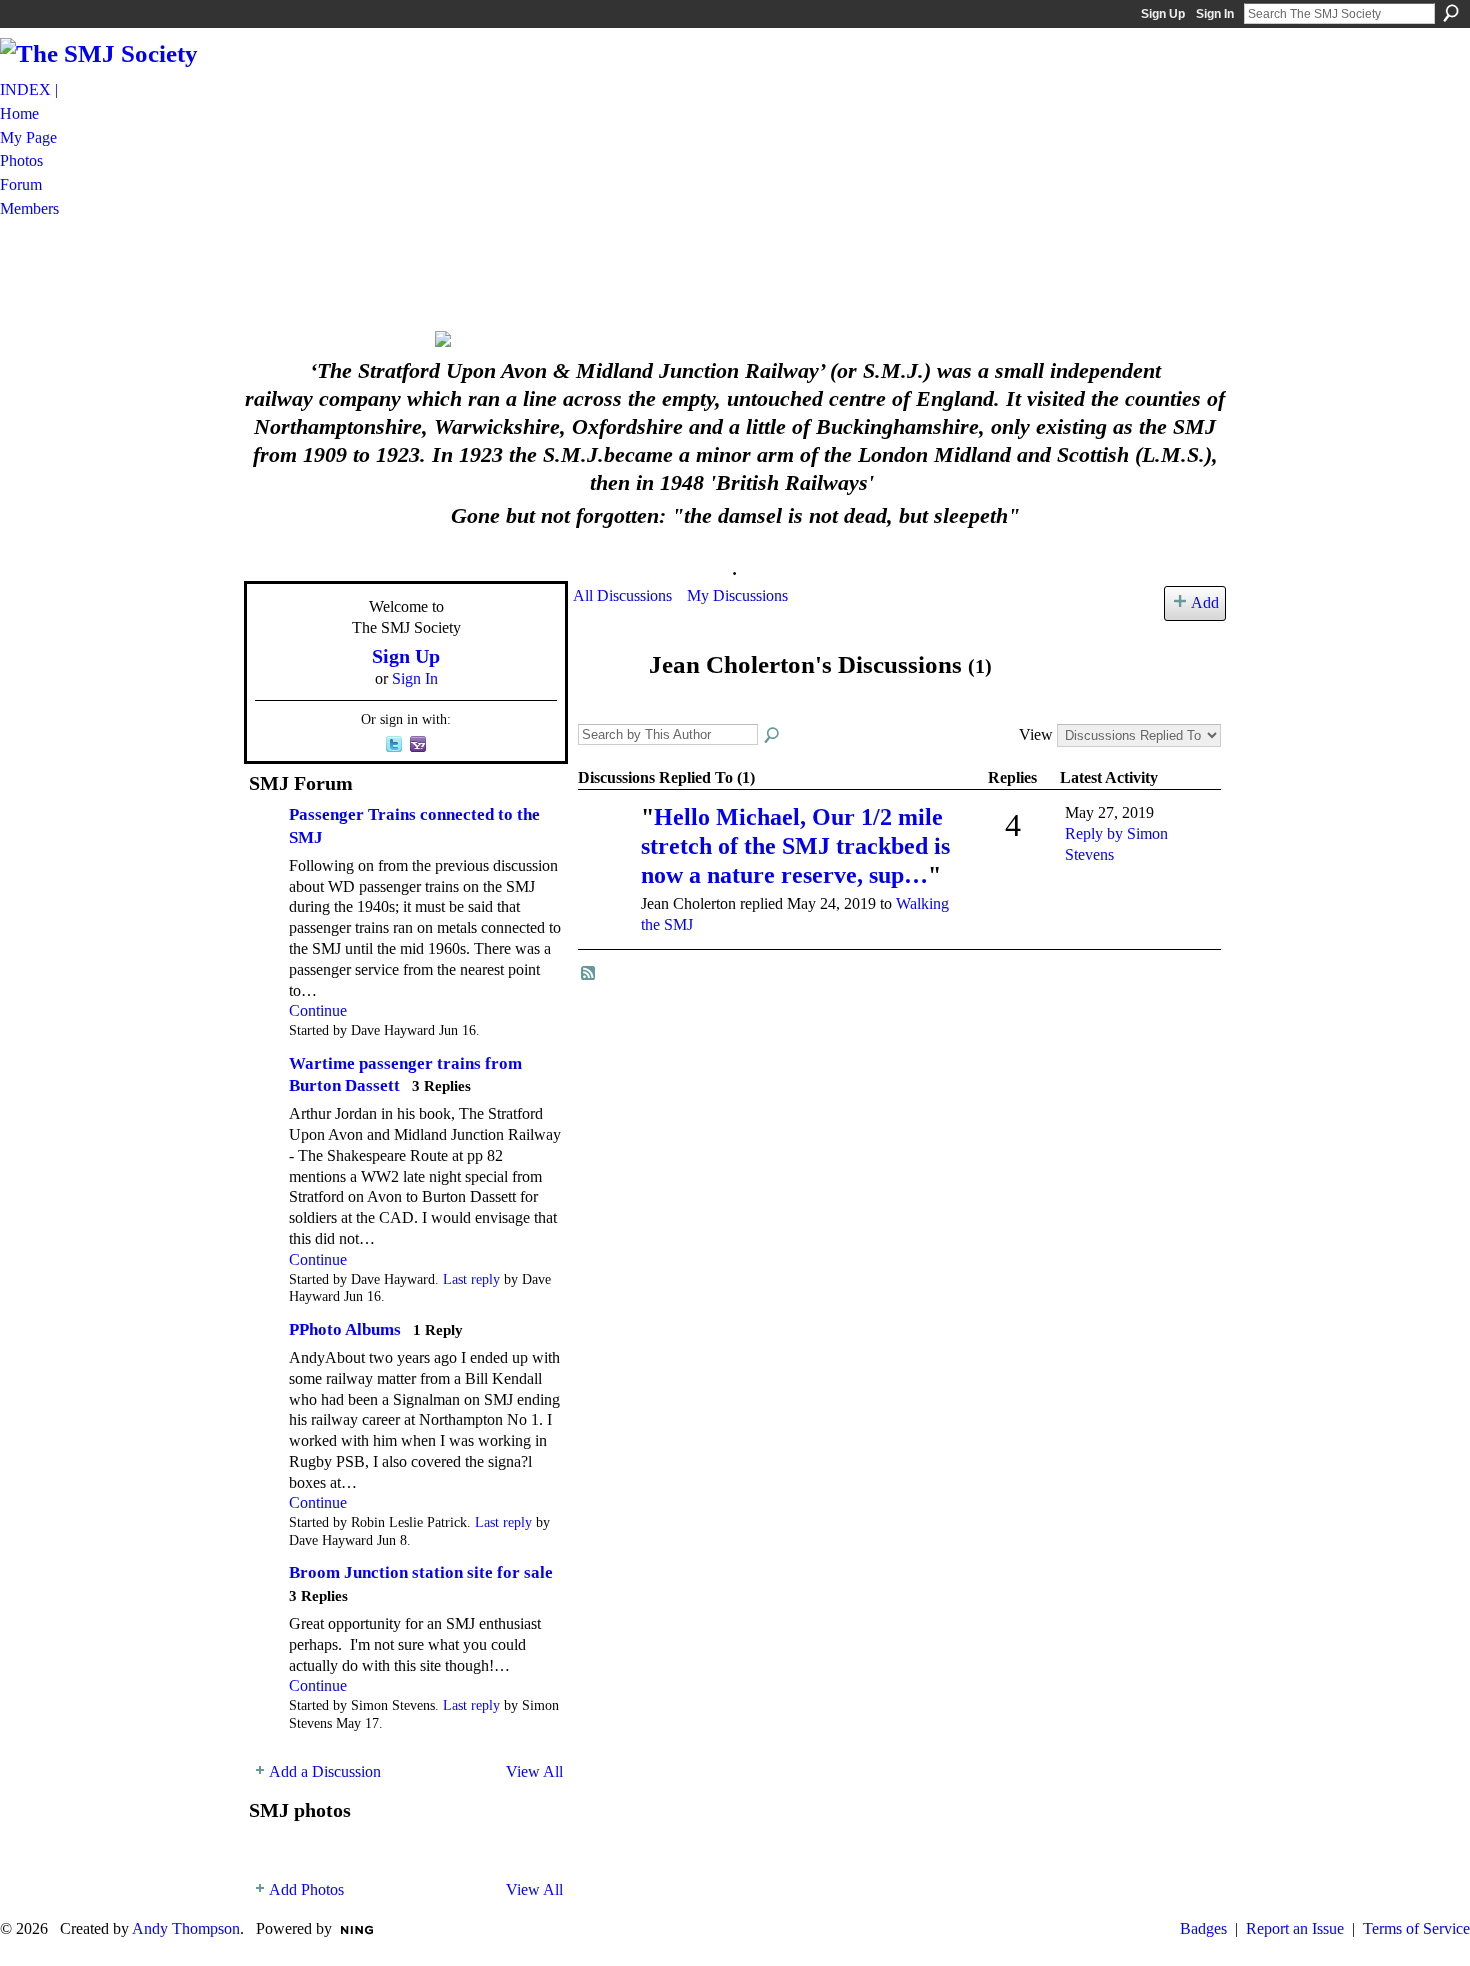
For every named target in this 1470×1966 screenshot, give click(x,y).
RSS (589, 974)
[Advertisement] (735, 273)
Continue (318, 1010)
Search (1451, 13)
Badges (1203, 1928)
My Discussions (737, 595)
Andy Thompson (186, 1928)
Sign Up (1163, 14)
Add (1205, 602)
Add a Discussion (325, 1771)
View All (534, 1771)
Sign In (1215, 14)
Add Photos (306, 1889)
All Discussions (622, 595)
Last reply (471, 1279)
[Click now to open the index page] (735, 339)
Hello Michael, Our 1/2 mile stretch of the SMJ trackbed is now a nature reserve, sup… (795, 846)
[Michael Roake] (607, 845)
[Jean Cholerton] (605, 703)
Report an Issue (1295, 1928)
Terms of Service (1416, 1928)
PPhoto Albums (345, 1329)
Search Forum (773, 736)
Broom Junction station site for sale (421, 1572)
